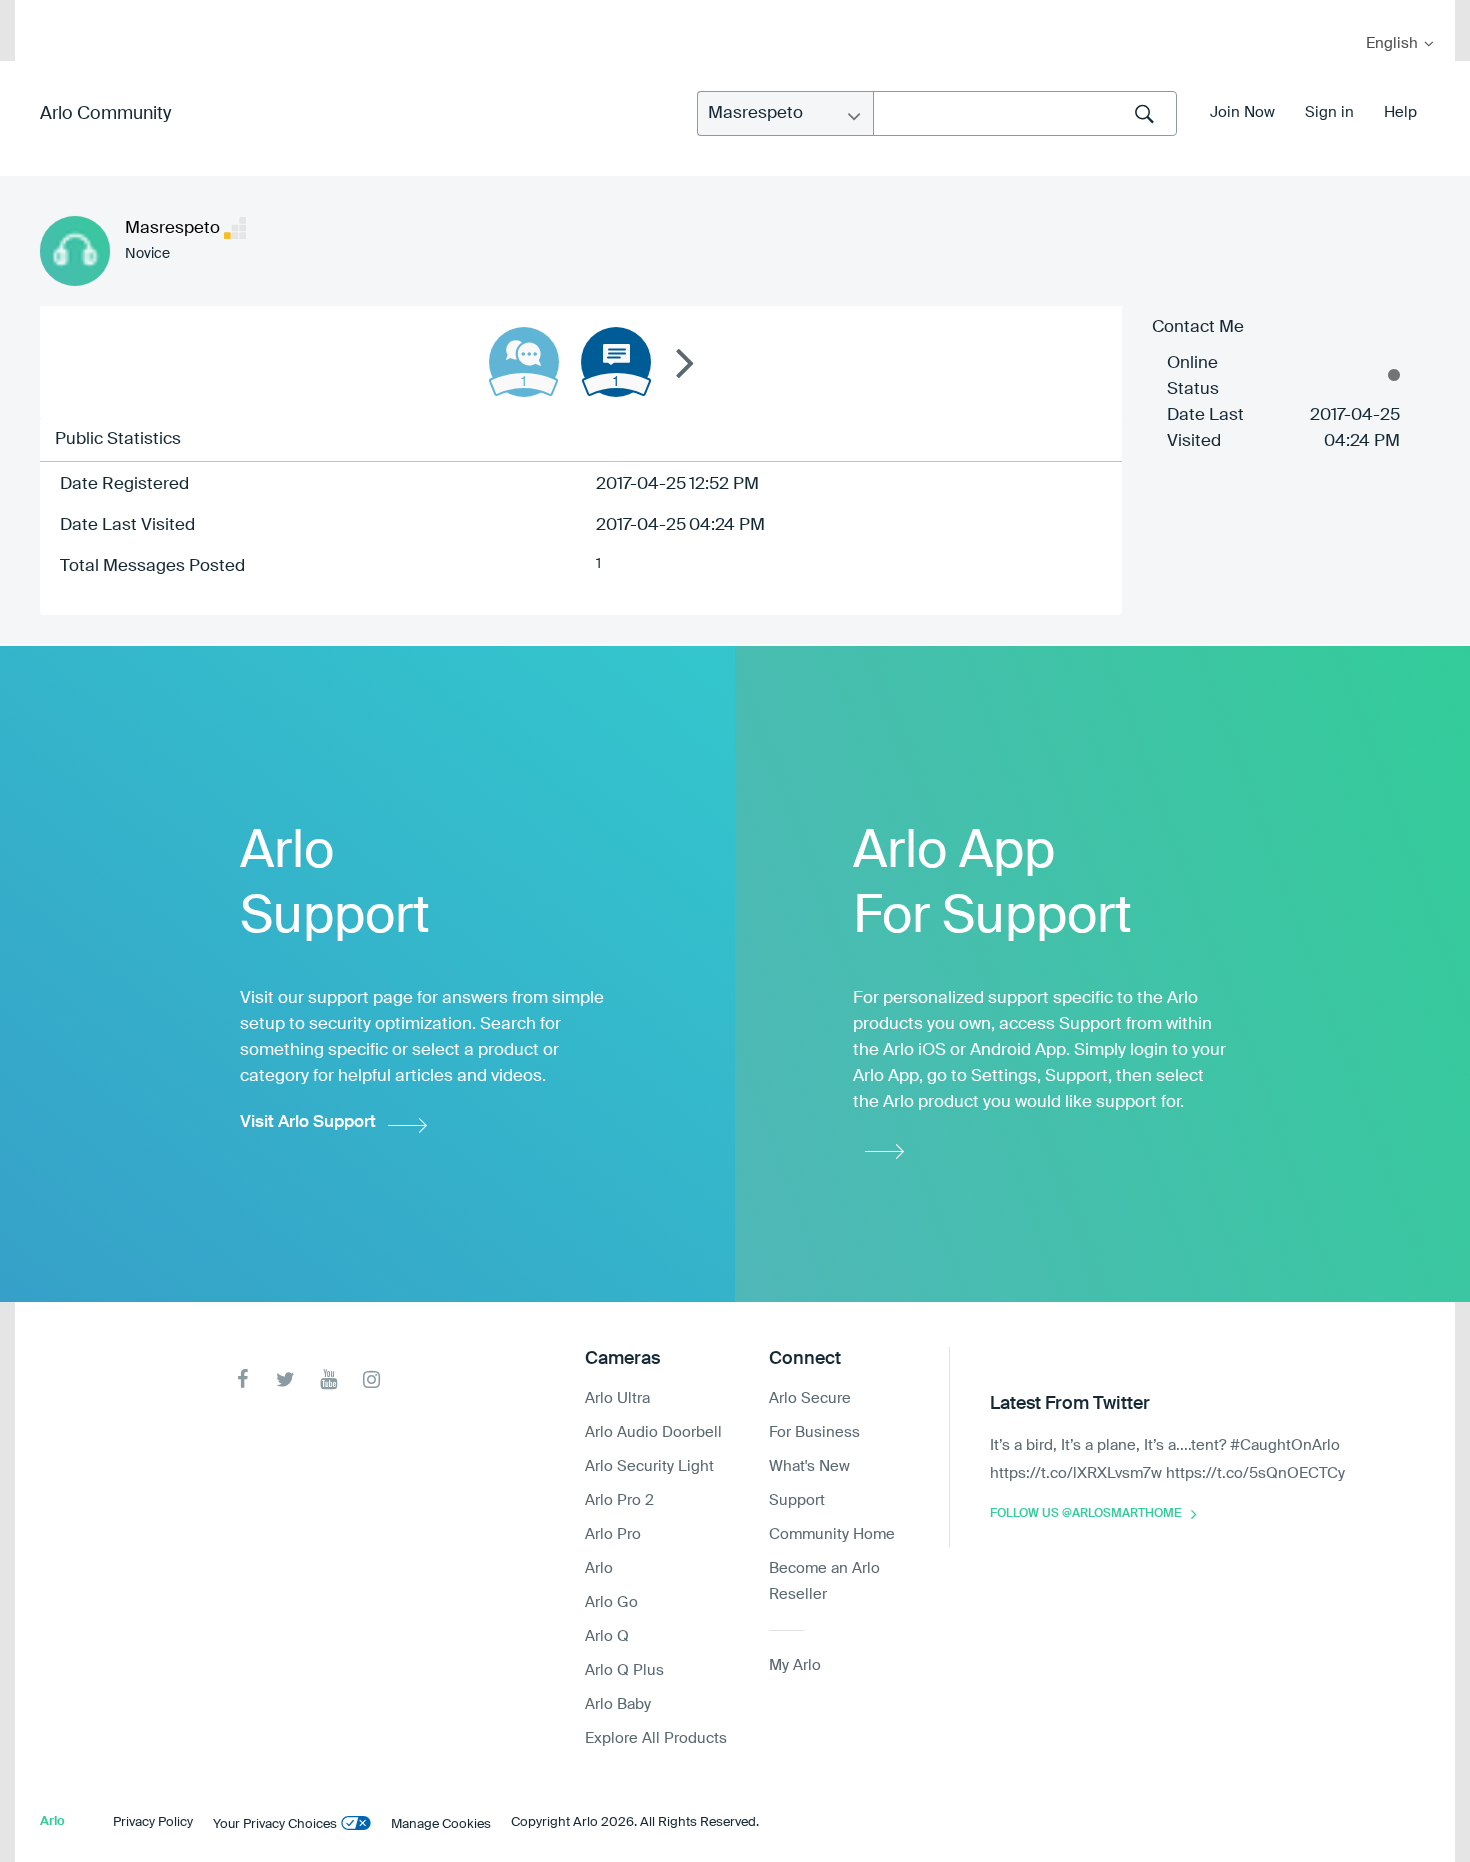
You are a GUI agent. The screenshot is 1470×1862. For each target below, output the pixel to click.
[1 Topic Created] (616, 362)
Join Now (1242, 112)
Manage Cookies (441, 1824)
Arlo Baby (618, 1704)
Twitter (285, 1379)
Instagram (371, 1379)
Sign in (1329, 112)
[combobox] (1025, 113)
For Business (814, 1432)
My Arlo (44, 12)
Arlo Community (105, 114)
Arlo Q (607, 1636)
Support (797, 1500)
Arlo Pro (613, 1534)
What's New (809, 1466)
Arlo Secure (810, 1398)
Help (1400, 112)
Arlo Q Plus (624, 1670)
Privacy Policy (153, 1822)
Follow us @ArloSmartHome (1085, 1514)
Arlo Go (611, 1602)
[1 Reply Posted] (524, 362)
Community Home (832, 1534)
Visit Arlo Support (308, 1122)
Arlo (599, 1568)
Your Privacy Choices (275, 1824)
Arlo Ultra (617, 1398)
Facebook (242, 1379)
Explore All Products (656, 1738)
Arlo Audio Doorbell (653, 1432)
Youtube (328, 1379)
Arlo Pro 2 (619, 1500)
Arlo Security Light (649, 1466)
